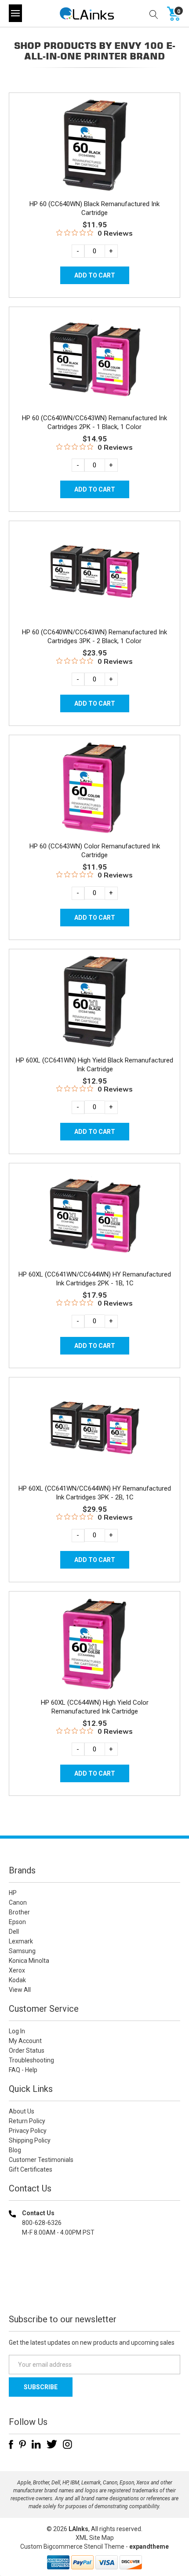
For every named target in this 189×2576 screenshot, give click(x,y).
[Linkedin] (36, 2444)
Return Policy (27, 2121)
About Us (22, 2111)
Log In (17, 2031)
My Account (25, 2041)
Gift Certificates (31, 2169)
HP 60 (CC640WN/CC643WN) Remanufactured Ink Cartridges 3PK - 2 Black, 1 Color (94, 637)
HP (13, 1893)
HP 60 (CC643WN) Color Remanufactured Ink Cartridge (95, 851)
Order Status (27, 2050)
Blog (15, 2150)
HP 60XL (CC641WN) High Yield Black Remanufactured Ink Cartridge (94, 1065)
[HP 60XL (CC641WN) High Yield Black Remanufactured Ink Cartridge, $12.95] (94, 1001)
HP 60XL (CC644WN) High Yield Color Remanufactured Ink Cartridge (95, 1707)
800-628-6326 (42, 2223)
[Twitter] (52, 2444)
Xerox (17, 1970)
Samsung (22, 1951)
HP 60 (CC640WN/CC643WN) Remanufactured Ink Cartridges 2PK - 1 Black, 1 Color (94, 422)
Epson (17, 1922)
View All (20, 1990)
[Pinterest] (22, 2444)
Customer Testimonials (41, 2160)
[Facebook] (11, 2444)
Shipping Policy (30, 2140)
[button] (94, 2289)
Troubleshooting (31, 2060)
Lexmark (21, 1941)
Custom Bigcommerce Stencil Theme (72, 2546)
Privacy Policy (28, 2131)
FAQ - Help (23, 2070)
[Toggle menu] (15, 13)
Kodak (17, 1980)
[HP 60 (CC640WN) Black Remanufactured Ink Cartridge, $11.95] (94, 145)
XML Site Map (95, 2538)
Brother (19, 1912)
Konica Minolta (29, 1961)
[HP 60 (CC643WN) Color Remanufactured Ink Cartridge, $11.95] (94, 787)
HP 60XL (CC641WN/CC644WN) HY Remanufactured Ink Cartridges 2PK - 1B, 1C (95, 1279)
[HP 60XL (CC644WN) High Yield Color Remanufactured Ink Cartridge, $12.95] (94, 1644)
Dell (14, 1932)
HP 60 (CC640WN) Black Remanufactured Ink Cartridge (94, 208)
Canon (18, 1902)
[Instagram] (67, 2444)
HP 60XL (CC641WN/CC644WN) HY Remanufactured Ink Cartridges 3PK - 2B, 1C (95, 1493)
